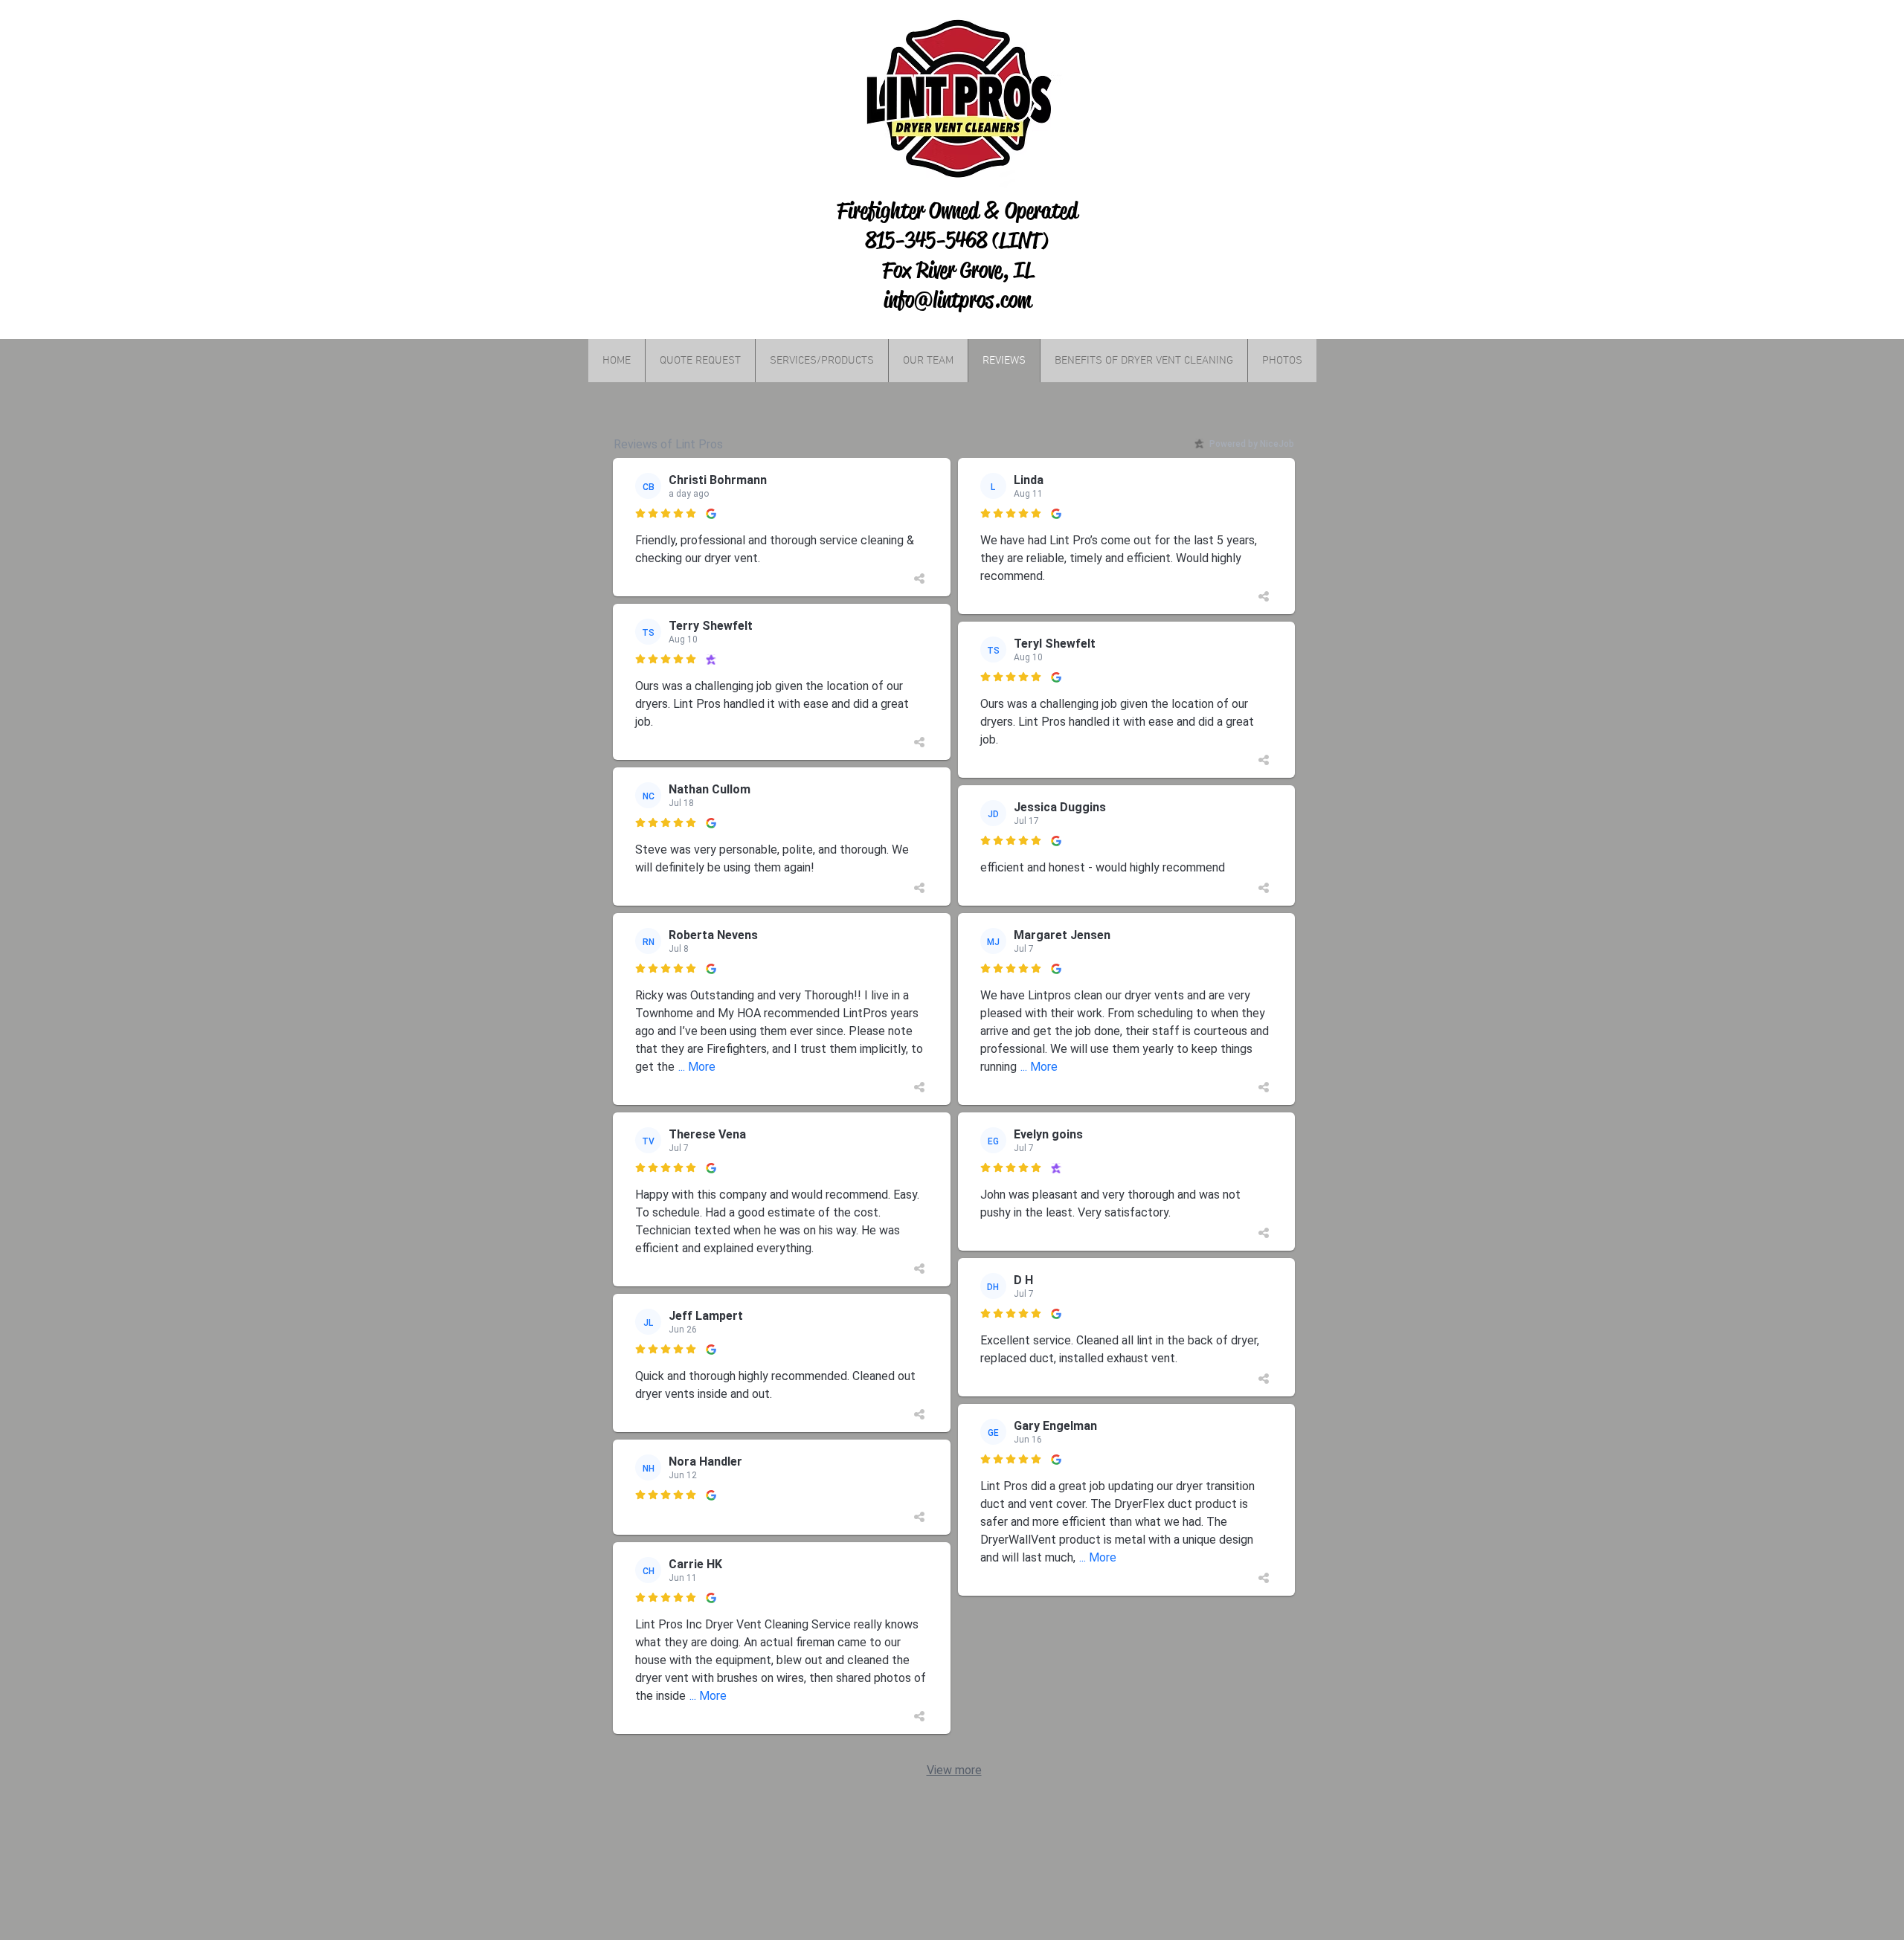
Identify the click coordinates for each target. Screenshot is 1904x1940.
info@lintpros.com (958, 300)
